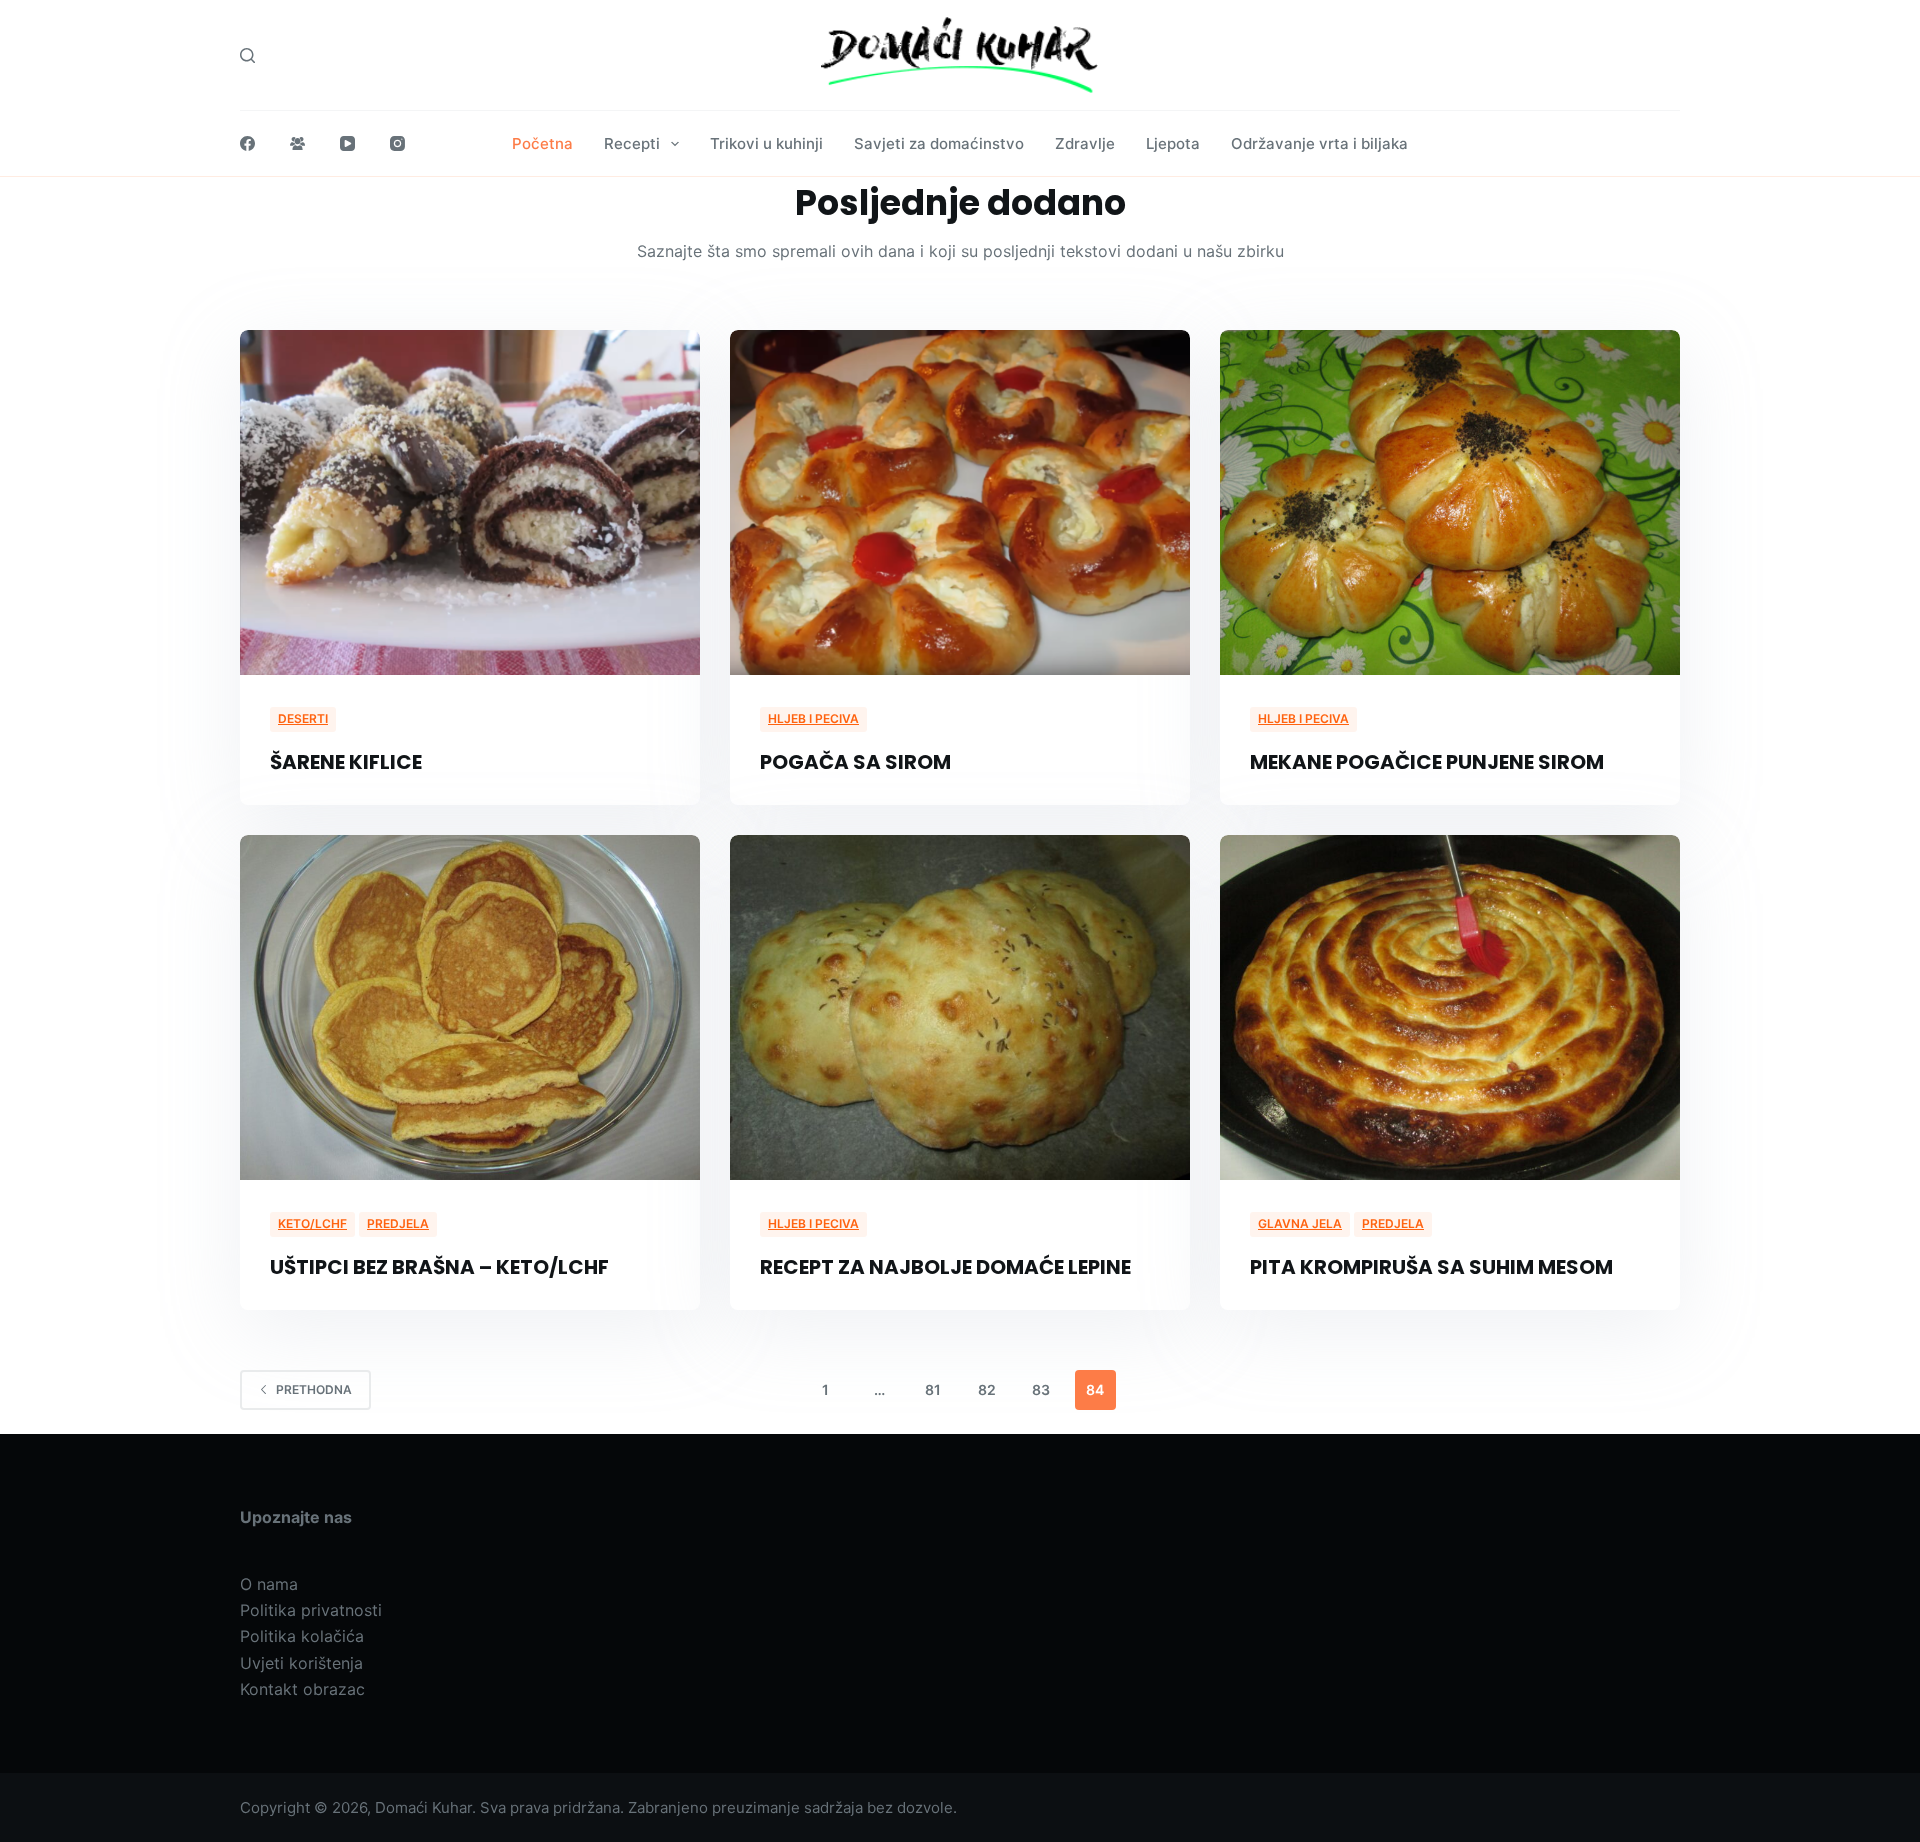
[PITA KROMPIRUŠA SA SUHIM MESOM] (1450, 1007)
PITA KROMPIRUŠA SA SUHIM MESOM (1431, 1267)
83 (1041, 1389)
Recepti (632, 143)
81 (933, 1389)
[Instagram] (397, 143)
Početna (542, 143)
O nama (269, 1584)
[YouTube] (347, 143)
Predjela (398, 1223)
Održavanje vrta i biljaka (1319, 143)
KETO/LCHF (312, 1223)
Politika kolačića (302, 1636)
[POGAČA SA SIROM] (960, 502)
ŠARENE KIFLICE (346, 762)
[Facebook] (247, 143)
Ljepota (1173, 143)
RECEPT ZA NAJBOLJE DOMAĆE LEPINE (945, 1267)
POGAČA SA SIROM (855, 762)
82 (987, 1389)
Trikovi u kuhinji (766, 143)
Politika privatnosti (311, 1610)
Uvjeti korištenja (301, 1663)
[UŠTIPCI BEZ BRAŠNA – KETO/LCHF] (470, 1007)
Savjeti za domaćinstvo (939, 143)
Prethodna (314, 1389)
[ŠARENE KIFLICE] (470, 502)
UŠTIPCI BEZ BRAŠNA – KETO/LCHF (439, 1267)
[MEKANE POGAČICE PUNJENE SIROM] (1450, 502)
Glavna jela (1300, 1223)
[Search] (247, 55)
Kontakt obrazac (302, 1689)
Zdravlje (1085, 143)
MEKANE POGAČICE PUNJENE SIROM (1427, 762)
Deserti (303, 718)
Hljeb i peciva (813, 718)
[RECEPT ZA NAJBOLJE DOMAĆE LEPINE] (960, 1007)
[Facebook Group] (297, 143)
